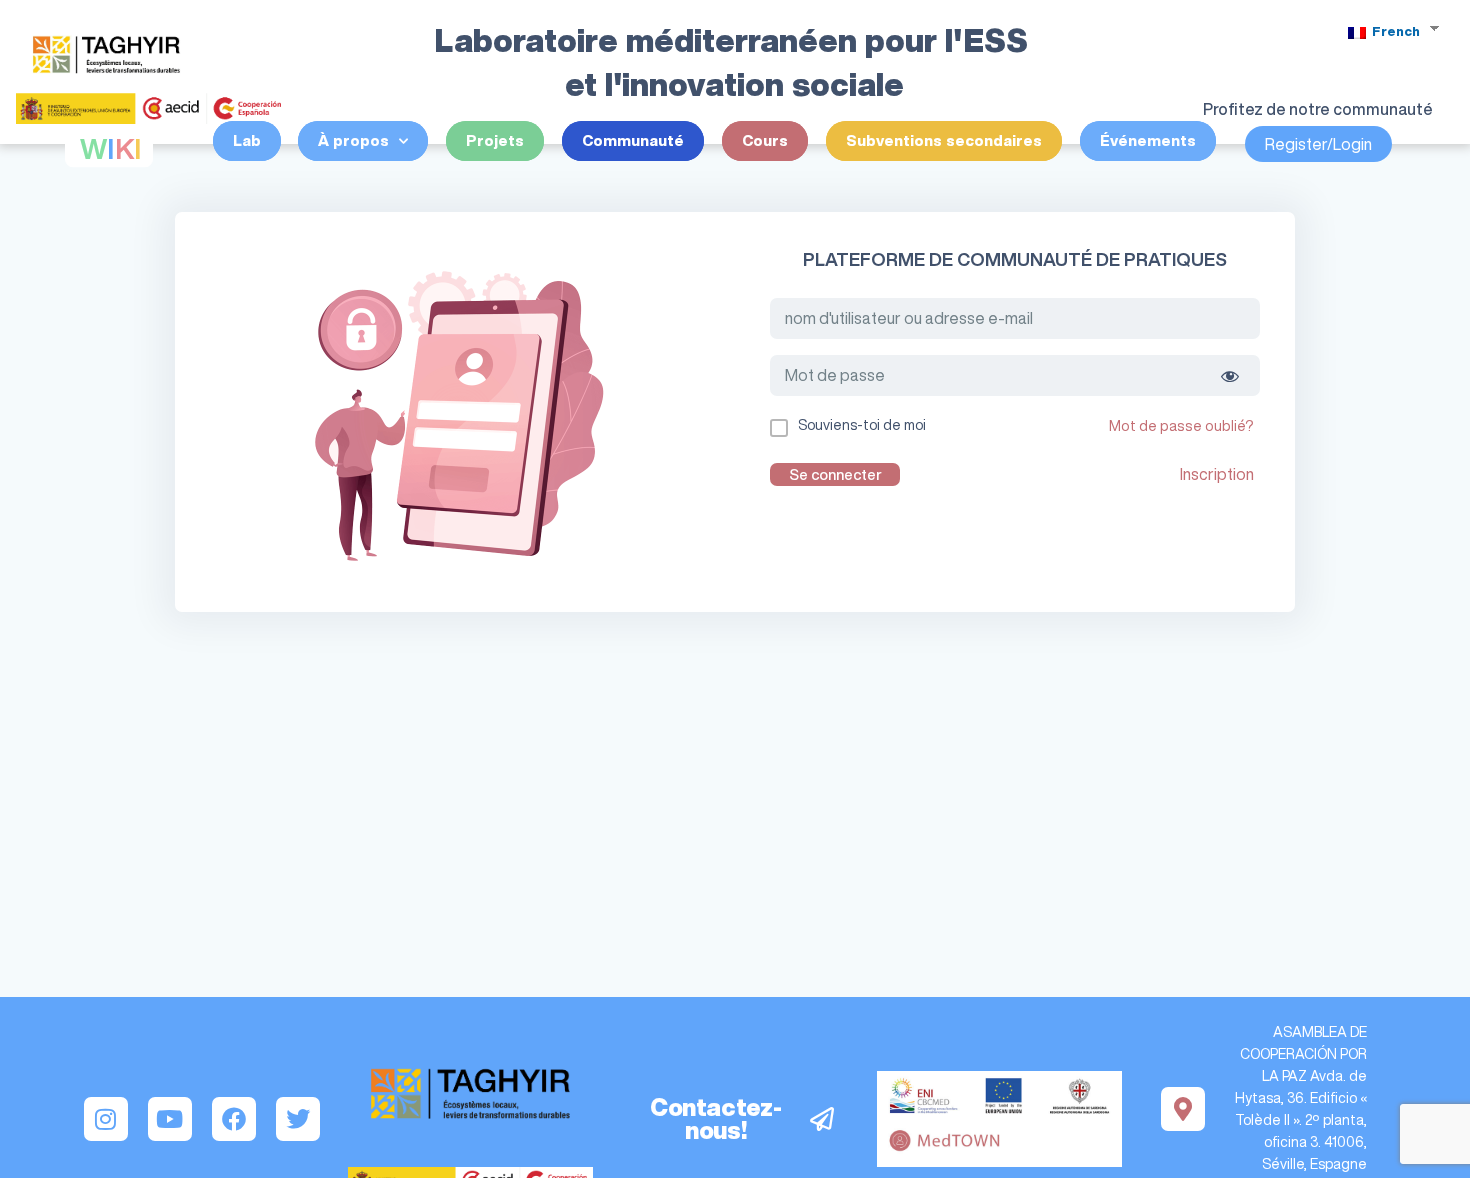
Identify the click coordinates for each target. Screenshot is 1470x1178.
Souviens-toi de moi (862, 425)
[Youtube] (170, 1119)
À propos (353, 140)
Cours (765, 140)
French (1394, 31)
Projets (495, 140)
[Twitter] (298, 1119)
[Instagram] (106, 1119)
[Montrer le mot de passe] (1230, 375)
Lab (247, 140)
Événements (1148, 140)
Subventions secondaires (944, 140)
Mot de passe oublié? (1181, 425)
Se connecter (835, 474)
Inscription (1217, 474)
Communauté (633, 140)
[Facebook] (234, 1119)
